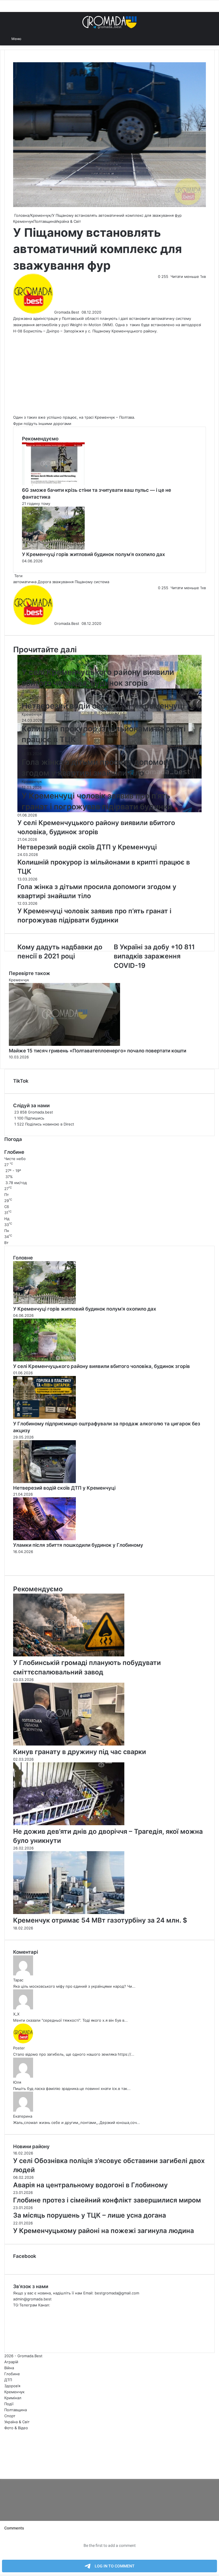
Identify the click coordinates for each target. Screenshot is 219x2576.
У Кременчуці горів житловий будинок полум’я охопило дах (94, 554)
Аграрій (11, 2362)
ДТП (26, 691)
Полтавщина (44, 221)
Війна (9, 2368)
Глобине (12, 2374)
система (102, 582)
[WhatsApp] (5, 2470)
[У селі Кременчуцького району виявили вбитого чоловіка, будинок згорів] (44, 1360)
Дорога (44, 582)
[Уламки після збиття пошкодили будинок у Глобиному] (44, 1539)
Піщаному (84, 582)
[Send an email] (81, 312)
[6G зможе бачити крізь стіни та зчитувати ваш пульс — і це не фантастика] (53, 484)
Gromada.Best (67, 312)
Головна (21, 215)
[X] (2, 2470)
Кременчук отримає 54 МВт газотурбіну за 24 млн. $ (100, 1920)
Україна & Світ (68, 221)
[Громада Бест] (109, 22)
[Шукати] (29, 39)
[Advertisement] (109, 374)
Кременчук (41, 215)
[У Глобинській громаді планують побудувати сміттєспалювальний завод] (69, 1655)
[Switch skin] (212, 38)
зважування (63, 582)
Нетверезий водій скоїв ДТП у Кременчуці (103, 706)
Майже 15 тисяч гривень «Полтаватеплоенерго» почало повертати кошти (98, 1051)
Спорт (10, 2416)
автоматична (25, 582)
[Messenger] (3, 2470)
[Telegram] (6, 2470)
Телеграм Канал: (35, 2305)
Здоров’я (12, 2386)
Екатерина (23, 2116)
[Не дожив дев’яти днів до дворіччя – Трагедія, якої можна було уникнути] (69, 1824)
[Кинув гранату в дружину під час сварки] (69, 1744)
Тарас (18, 1980)
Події (9, 2404)
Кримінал (13, 2398)
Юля (17, 2082)
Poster (19, 2048)
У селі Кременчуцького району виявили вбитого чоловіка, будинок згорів (102, 1366)
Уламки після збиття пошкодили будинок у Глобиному (78, 1545)
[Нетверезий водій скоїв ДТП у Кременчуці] (44, 1482)
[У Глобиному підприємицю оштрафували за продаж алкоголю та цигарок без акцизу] (44, 1417)
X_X (16, 2014)
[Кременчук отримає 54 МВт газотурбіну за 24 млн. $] (69, 1913)
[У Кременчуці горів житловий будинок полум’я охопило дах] (53, 548)
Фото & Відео (16, 2428)
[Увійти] (202, 38)
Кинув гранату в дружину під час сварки (80, 1752)
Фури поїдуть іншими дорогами (42, 424)
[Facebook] (1, 2470)
